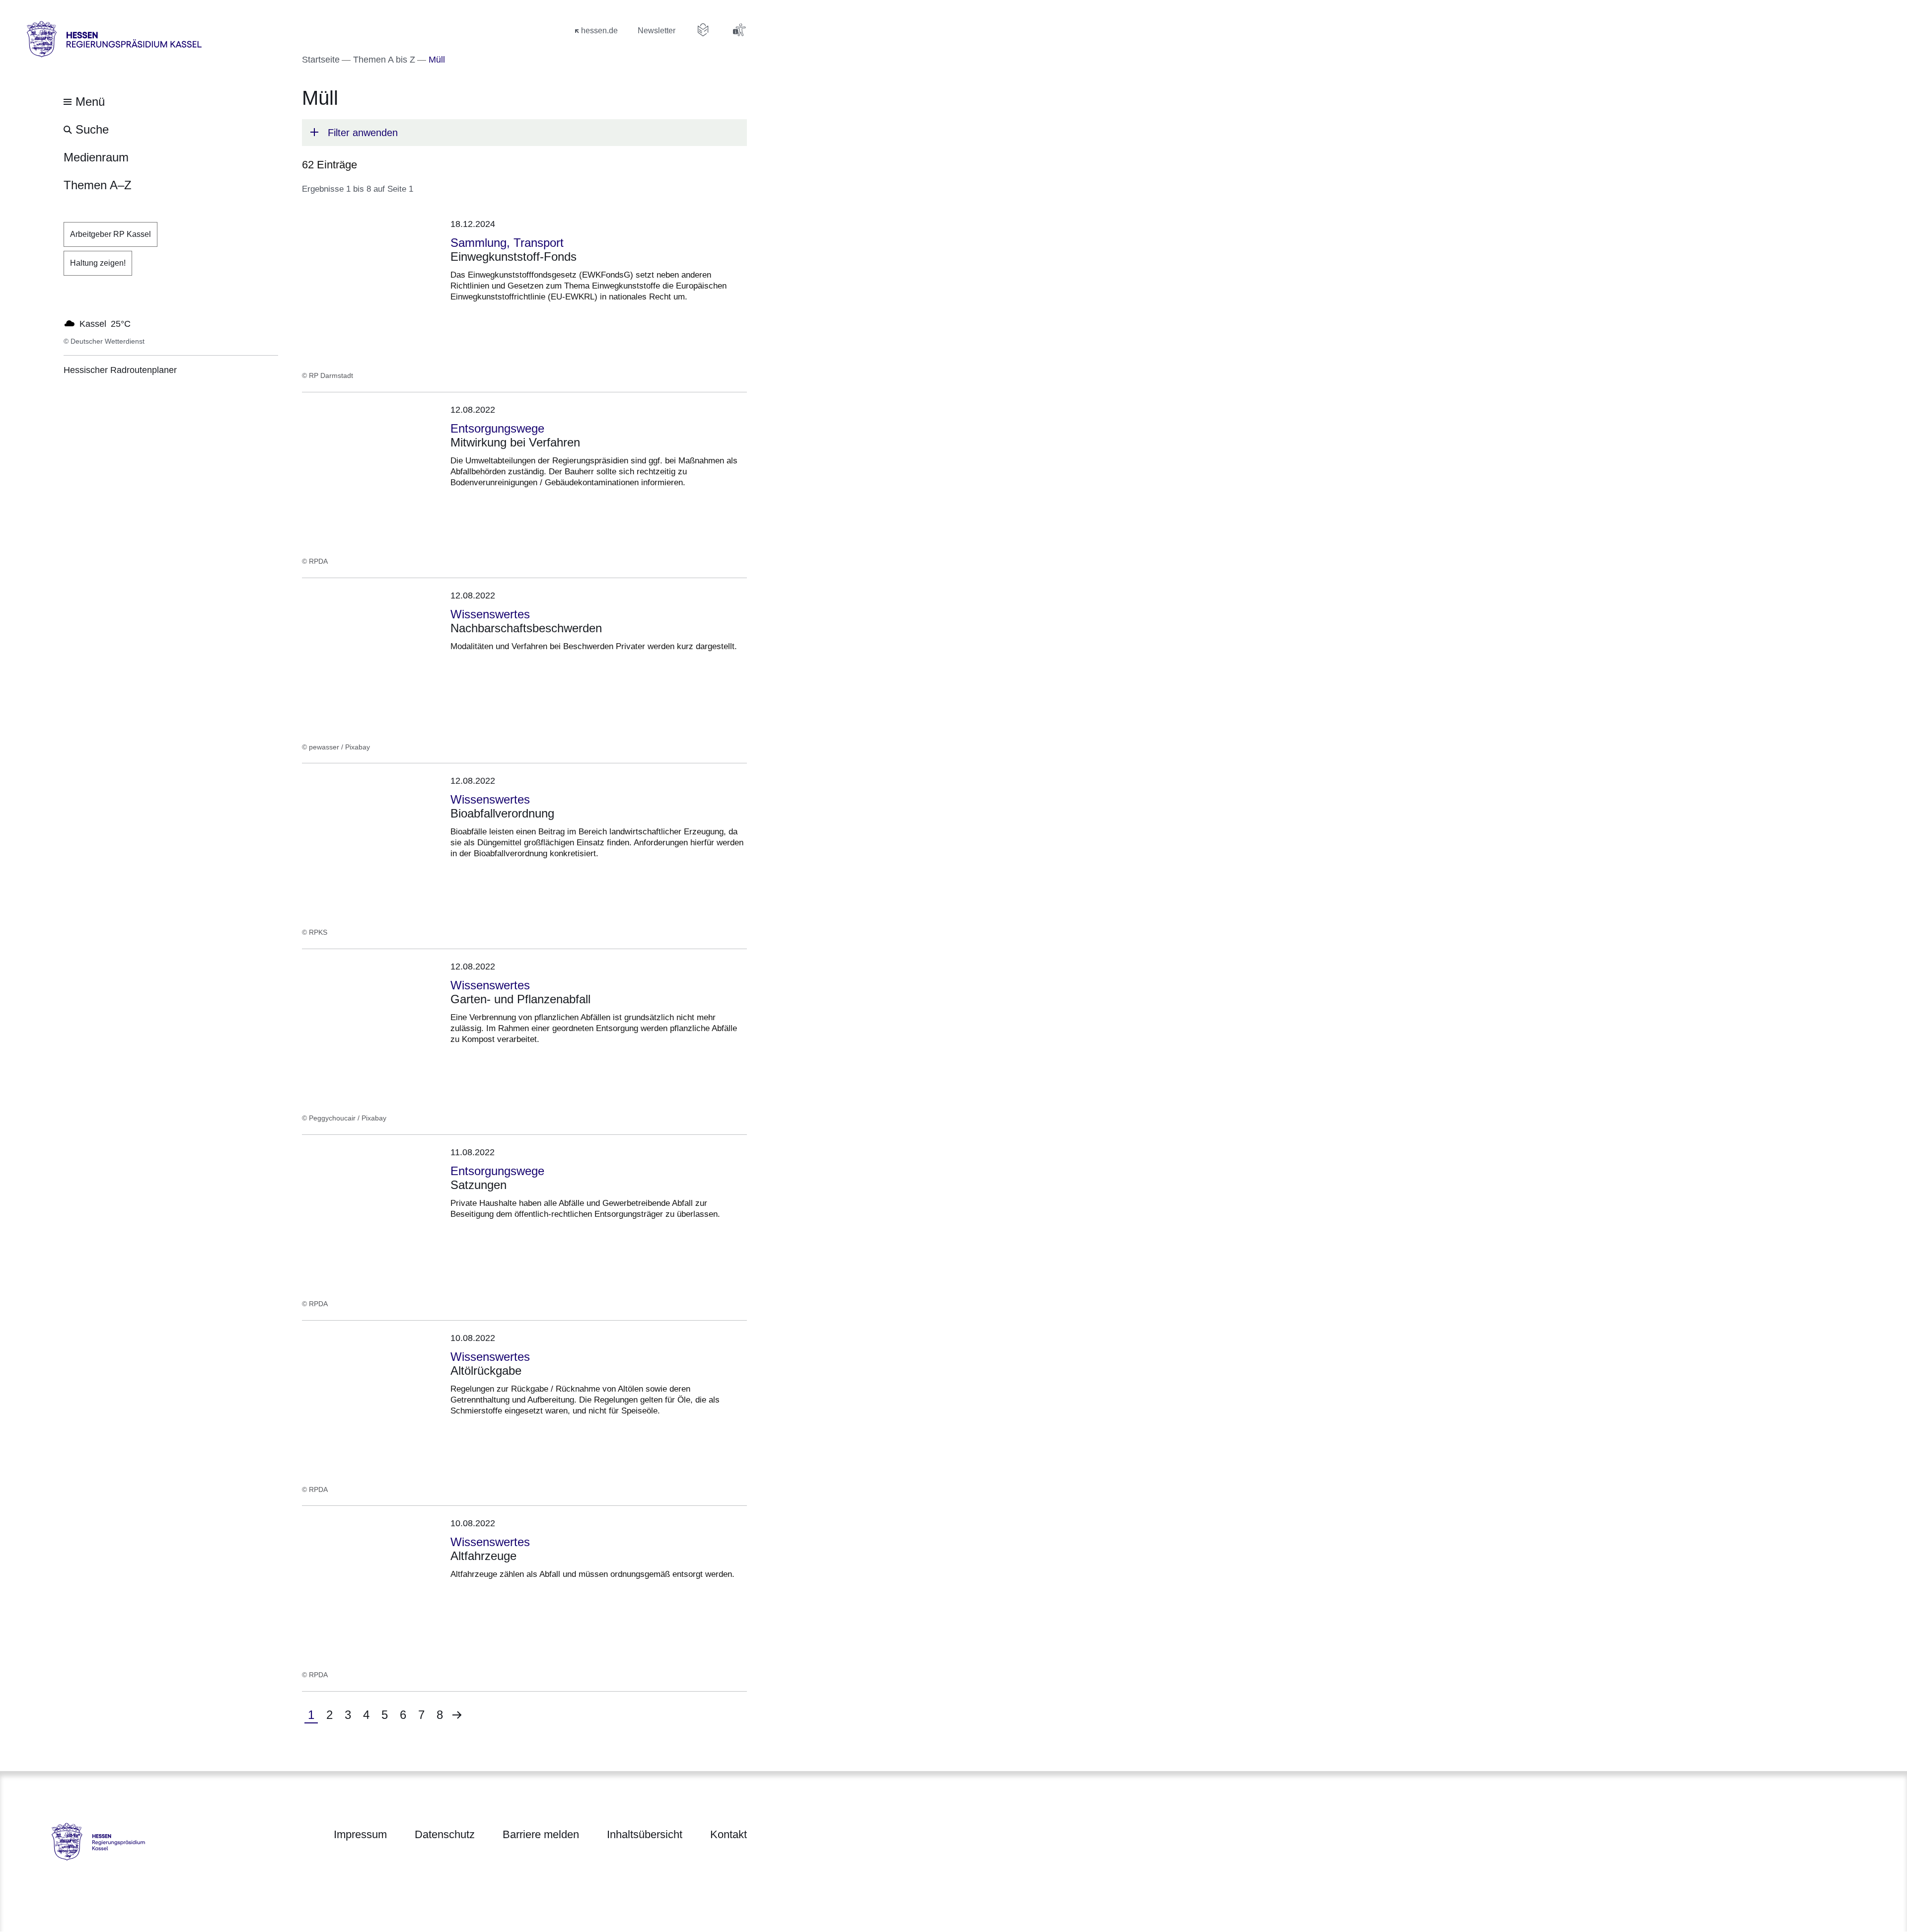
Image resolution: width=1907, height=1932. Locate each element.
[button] (524, 133)
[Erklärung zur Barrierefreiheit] (739, 30)
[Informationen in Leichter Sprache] (703, 30)
